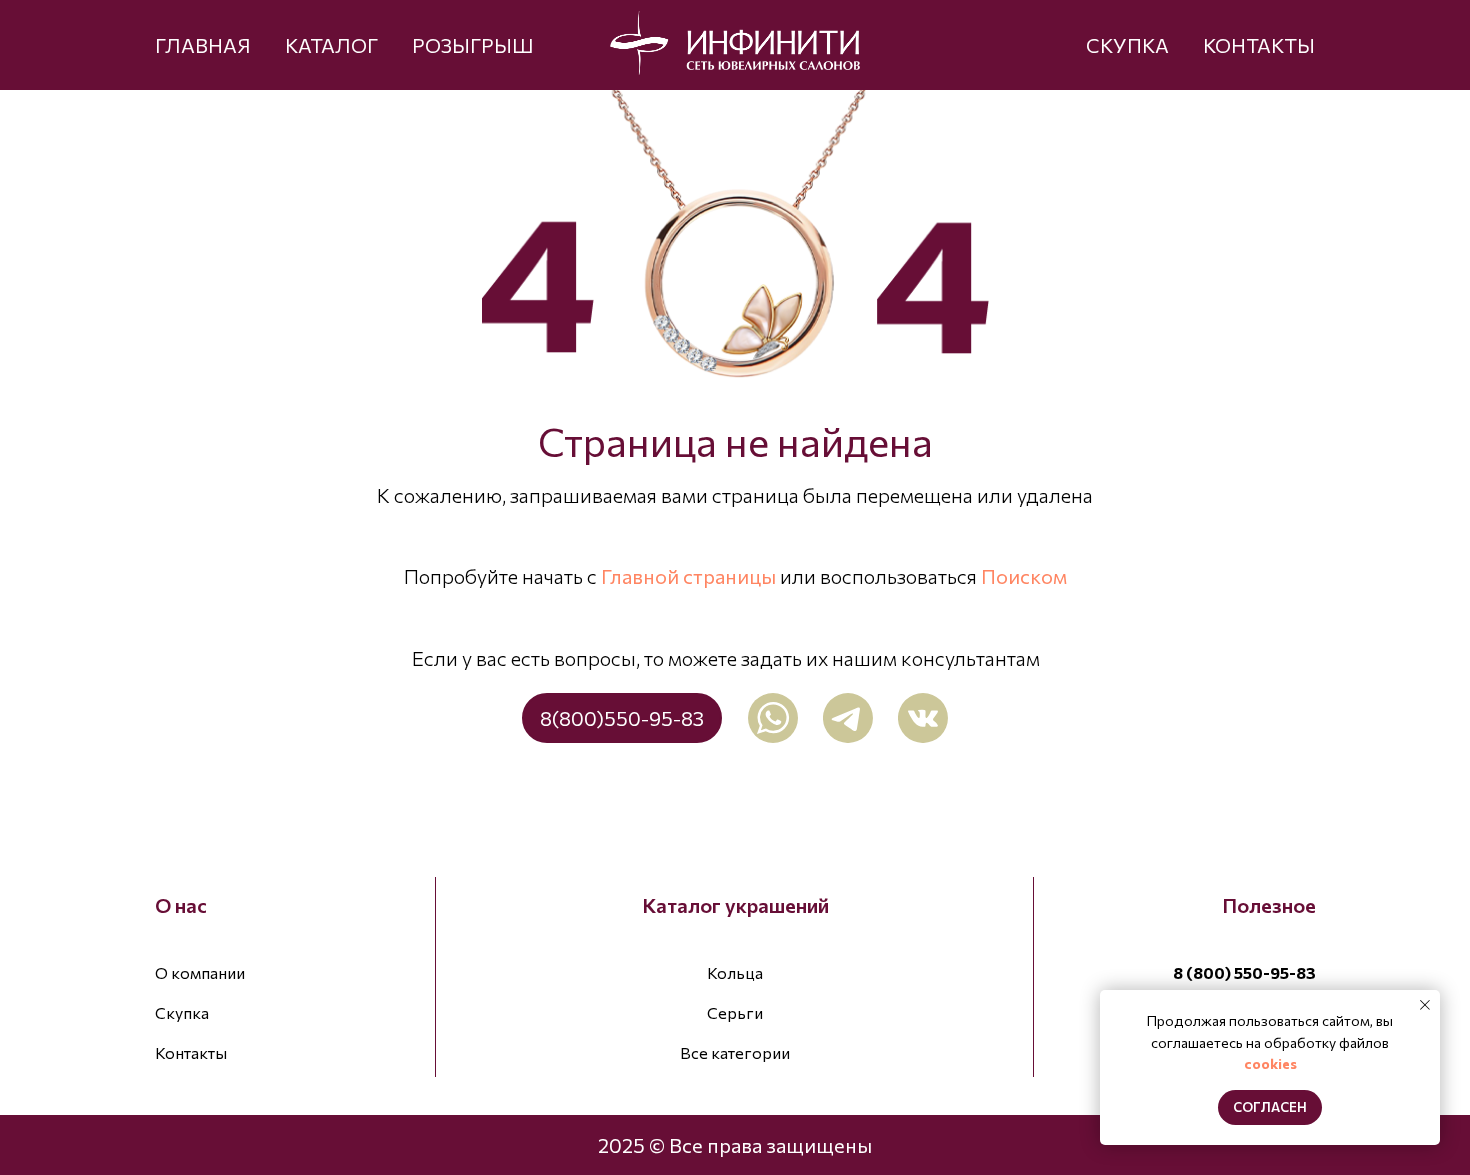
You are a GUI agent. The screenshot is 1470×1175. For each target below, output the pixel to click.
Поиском (1024, 576)
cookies (1270, 1063)
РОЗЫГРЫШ (473, 45)
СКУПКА (1127, 45)
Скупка (182, 1012)
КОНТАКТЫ (1259, 45)
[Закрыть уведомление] (1425, 1005)
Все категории (735, 1052)
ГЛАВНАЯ (203, 45)
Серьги (735, 1012)
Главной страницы (688, 576)
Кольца (735, 972)
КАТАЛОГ (331, 45)
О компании (200, 972)
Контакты (191, 1052)
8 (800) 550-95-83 (1244, 972)
